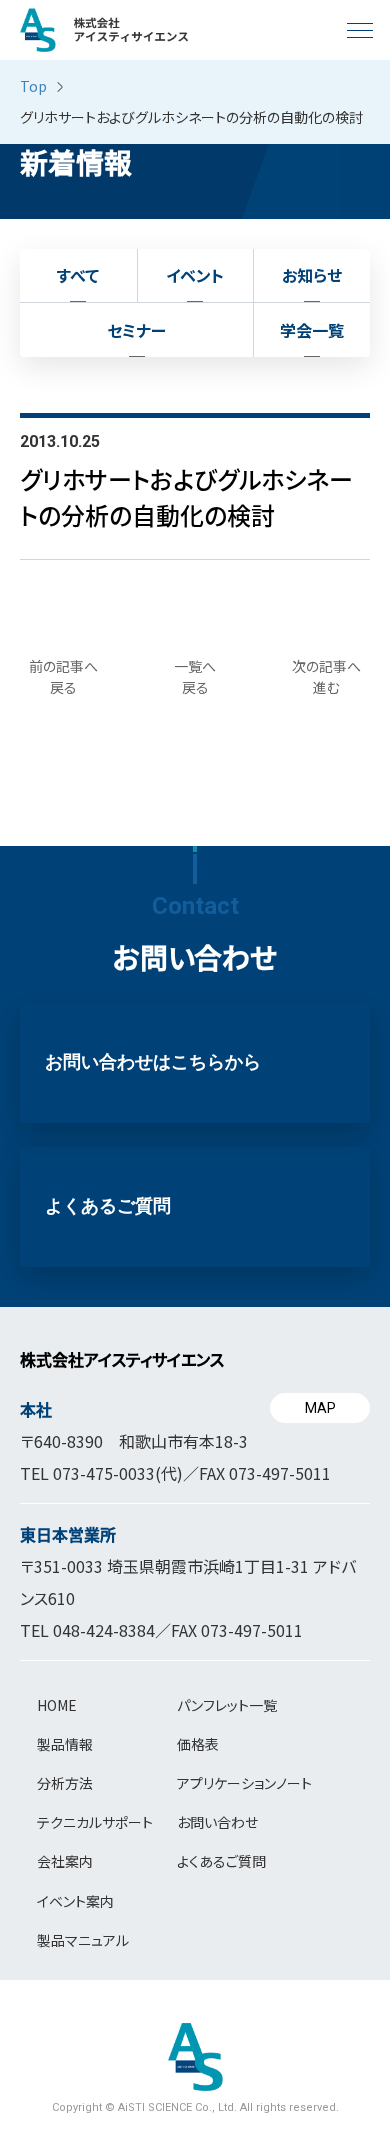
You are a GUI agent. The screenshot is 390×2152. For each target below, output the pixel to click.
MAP (320, 1408)
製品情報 (65, 1744)
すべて (78, 275)
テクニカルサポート (95, 1822)
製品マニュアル (83, 1940)
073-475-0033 (104, 1473)
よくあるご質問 (108, 1206)
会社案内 (65, 1861)
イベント (195, 275)
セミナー (136, 330)
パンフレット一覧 (227, 1705)
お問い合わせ (217, 1822)
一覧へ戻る (195, 676)
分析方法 (65, 1783)
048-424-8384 (104, 1630)
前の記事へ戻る (63, 676)
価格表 (198, 1744)
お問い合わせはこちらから (153, 1062)
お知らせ (312, 275)
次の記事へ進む (326, 676)
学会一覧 (312, 330)
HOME (57, 1705)
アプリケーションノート (244, 1783)
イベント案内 (75, 1901)
